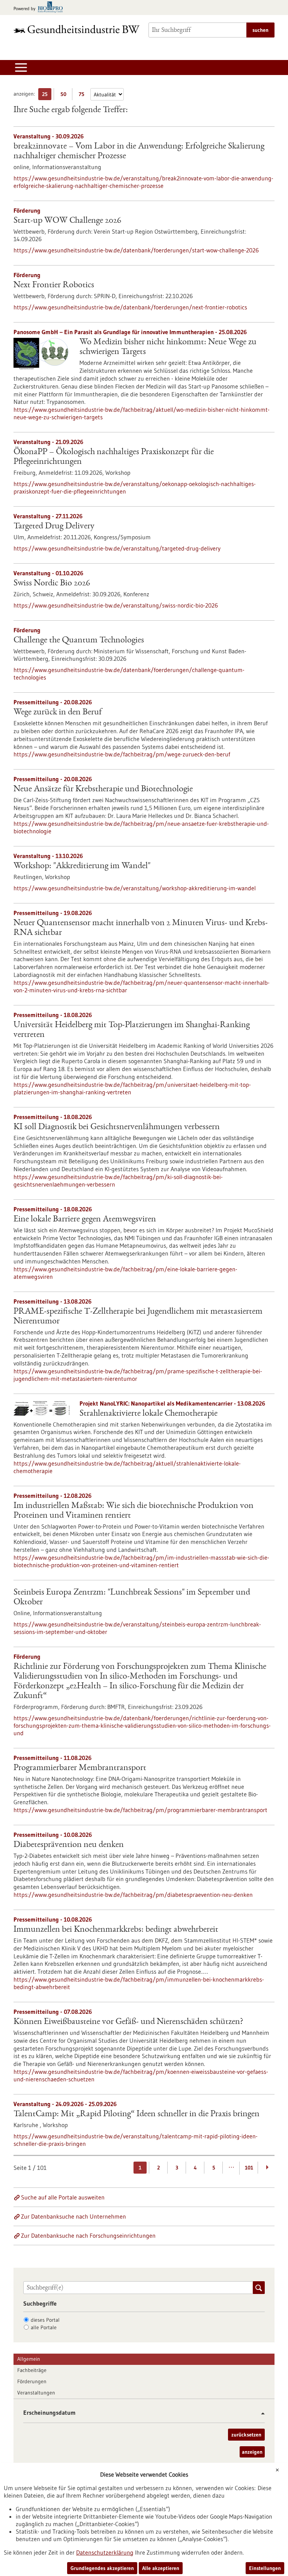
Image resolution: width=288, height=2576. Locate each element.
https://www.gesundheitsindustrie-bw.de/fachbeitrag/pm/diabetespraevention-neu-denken (133, 1895)
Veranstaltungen (36, 2393)
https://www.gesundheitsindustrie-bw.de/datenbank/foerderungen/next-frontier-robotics (130, 307)
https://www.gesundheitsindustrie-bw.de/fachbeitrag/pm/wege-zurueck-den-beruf (122, 754)
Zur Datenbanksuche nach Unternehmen (73, 2216)
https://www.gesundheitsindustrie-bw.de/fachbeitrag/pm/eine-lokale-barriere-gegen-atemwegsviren (125, 1273)
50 (65, 95)
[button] (260, 2413)
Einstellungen (265, 2568)
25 (47, 95)
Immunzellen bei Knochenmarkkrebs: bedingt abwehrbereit (116, 1930)
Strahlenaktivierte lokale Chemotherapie (148, 1414)
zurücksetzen (246, 2435)
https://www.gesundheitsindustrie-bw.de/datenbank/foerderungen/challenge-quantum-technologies (129, 674)
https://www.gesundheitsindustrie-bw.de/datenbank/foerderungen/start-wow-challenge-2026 (136, 250)
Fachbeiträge (32, 2370)
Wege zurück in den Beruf (58, 713)
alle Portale (44, 2327)
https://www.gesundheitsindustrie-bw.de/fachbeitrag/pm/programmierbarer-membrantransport (140, 1810)
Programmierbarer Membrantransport (80, 1768)
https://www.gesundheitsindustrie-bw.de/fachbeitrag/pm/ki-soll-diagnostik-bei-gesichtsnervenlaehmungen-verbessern (118, 1181)
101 (249, 2168)
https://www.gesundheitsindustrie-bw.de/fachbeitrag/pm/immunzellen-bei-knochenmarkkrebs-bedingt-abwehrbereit (139, 1983)
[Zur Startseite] (76, 29)
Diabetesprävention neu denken (69, 1845)
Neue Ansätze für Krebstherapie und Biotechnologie (103, 789)
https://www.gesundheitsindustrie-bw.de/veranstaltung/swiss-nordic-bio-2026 (116, 605)
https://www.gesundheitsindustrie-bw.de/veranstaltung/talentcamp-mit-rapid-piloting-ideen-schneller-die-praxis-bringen (136, 2140)
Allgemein (29, 2359)
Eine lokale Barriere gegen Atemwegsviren (85, 1220)
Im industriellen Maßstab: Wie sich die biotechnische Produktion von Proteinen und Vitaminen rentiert (133, 1511)
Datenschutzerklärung (105, 2552)
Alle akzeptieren (161, 2568)
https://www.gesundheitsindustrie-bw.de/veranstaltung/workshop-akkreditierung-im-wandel (135, 888)
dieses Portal (45, 2320)
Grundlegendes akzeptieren (102, 2568)
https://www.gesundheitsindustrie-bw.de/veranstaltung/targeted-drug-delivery (117, 548)
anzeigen (252, 2452)
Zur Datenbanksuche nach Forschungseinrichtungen (88, 2235)
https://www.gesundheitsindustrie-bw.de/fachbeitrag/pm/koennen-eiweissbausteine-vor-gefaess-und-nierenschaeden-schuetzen (141, 2075)
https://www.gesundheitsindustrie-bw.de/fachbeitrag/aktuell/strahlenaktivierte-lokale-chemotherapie (127, 1467)
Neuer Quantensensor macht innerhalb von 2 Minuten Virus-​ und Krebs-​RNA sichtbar (141, 928)
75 (83, 95)
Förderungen (32, 2381)
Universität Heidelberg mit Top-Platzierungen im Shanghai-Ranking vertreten (132, 1030)
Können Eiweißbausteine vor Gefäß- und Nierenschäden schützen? (128, 2022)
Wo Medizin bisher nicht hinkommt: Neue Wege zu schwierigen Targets (168, 347)
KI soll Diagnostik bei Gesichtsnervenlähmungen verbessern (117, 1127)
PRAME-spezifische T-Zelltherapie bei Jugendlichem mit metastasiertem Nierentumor (138, 1317)
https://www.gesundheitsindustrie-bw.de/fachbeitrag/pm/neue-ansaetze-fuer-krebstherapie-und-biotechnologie (141, 827)
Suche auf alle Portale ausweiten (63, 2197)
